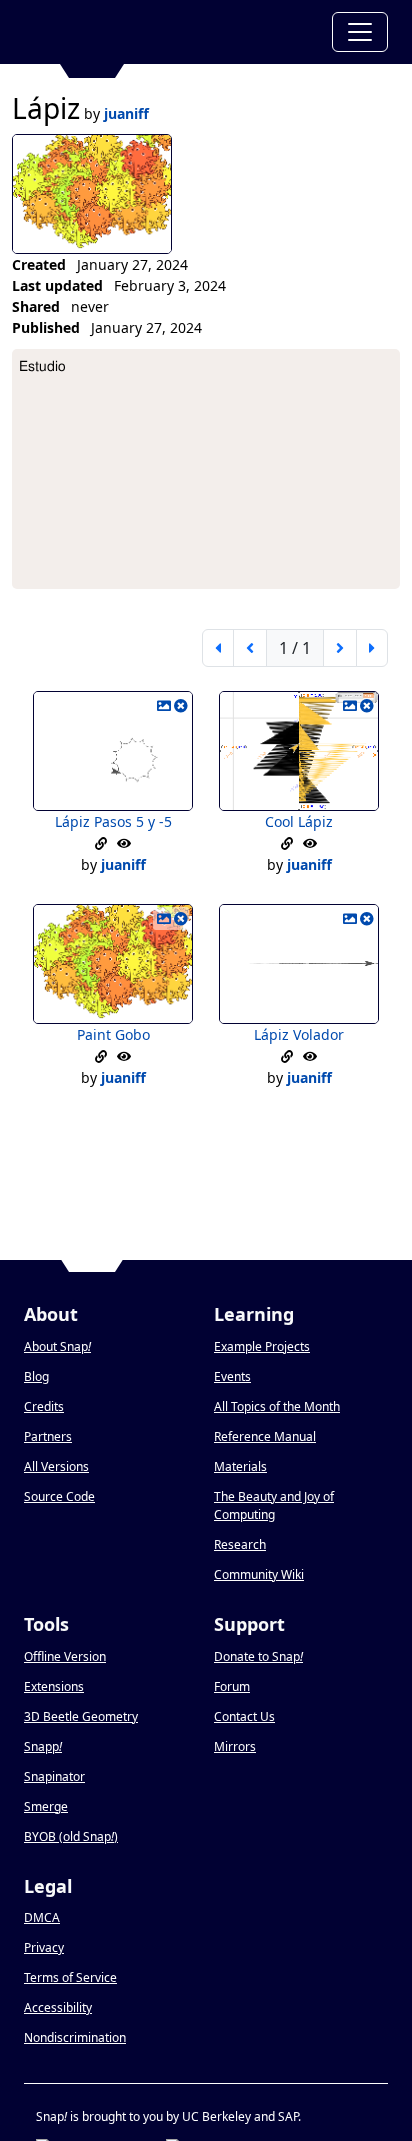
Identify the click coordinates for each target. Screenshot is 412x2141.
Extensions (54, 1686)
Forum (232, 1686)
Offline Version (65, 1656)
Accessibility (58, 2007)
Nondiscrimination (75, 2037)
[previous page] (250, 648)
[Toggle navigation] (360, 32)
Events (232, 1376)
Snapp (43, 1746)
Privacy (44, 1947)
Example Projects (262, 1346)
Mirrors (235, 1746)
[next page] (340, 648)
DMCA (42, 1917)
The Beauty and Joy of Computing (274, 1505)
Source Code (59, 1496)
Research (240, 1544)
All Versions (56, 1466)
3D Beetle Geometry (81, 1716)
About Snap (57, 1346)
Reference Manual (265, 1436)
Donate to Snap (258, 1656)
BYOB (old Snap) (71, 1836)
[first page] (218, 648)
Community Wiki (259, 1574)
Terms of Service (70, 1977)
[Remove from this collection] (181, 705)
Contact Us (244, 1716)
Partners (48, 1436)
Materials (240, 1466)
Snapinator (54, 1776)
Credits (44, 1406)
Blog (36, 1376)
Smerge (46, 1806)
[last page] (372, 648)
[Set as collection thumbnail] (164, 705)
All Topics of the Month (277, 1406)
